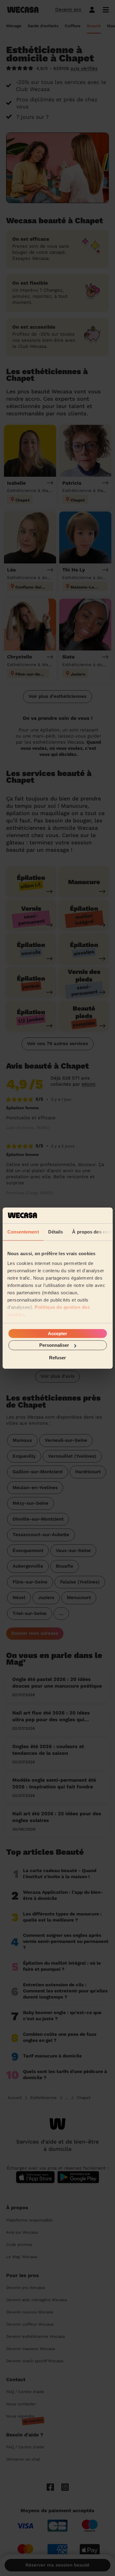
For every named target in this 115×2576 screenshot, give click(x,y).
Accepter (57, 1334)
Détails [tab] (55, 1232)
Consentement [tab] (23, 1232)
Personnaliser (54, 1345)
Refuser (57, 1357)
